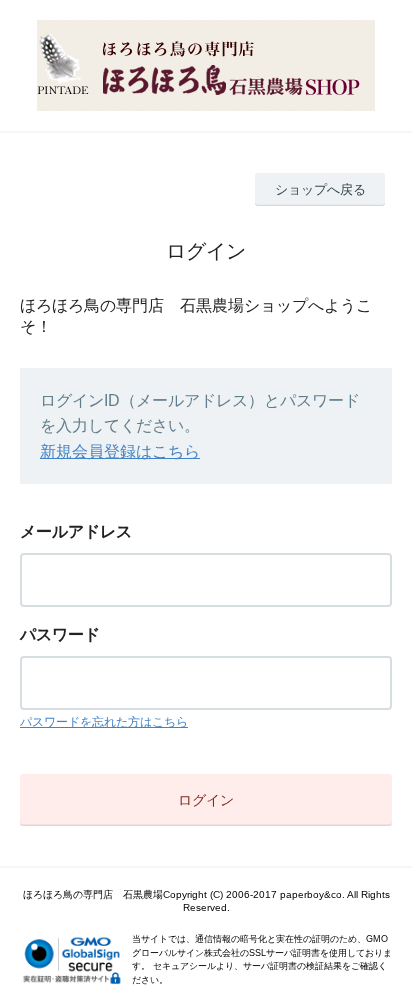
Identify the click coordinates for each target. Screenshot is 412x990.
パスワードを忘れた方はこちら (104, 722)
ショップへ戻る (320, 189)
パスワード (60, 634)
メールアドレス (76, 531)
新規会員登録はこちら (120, 451)
